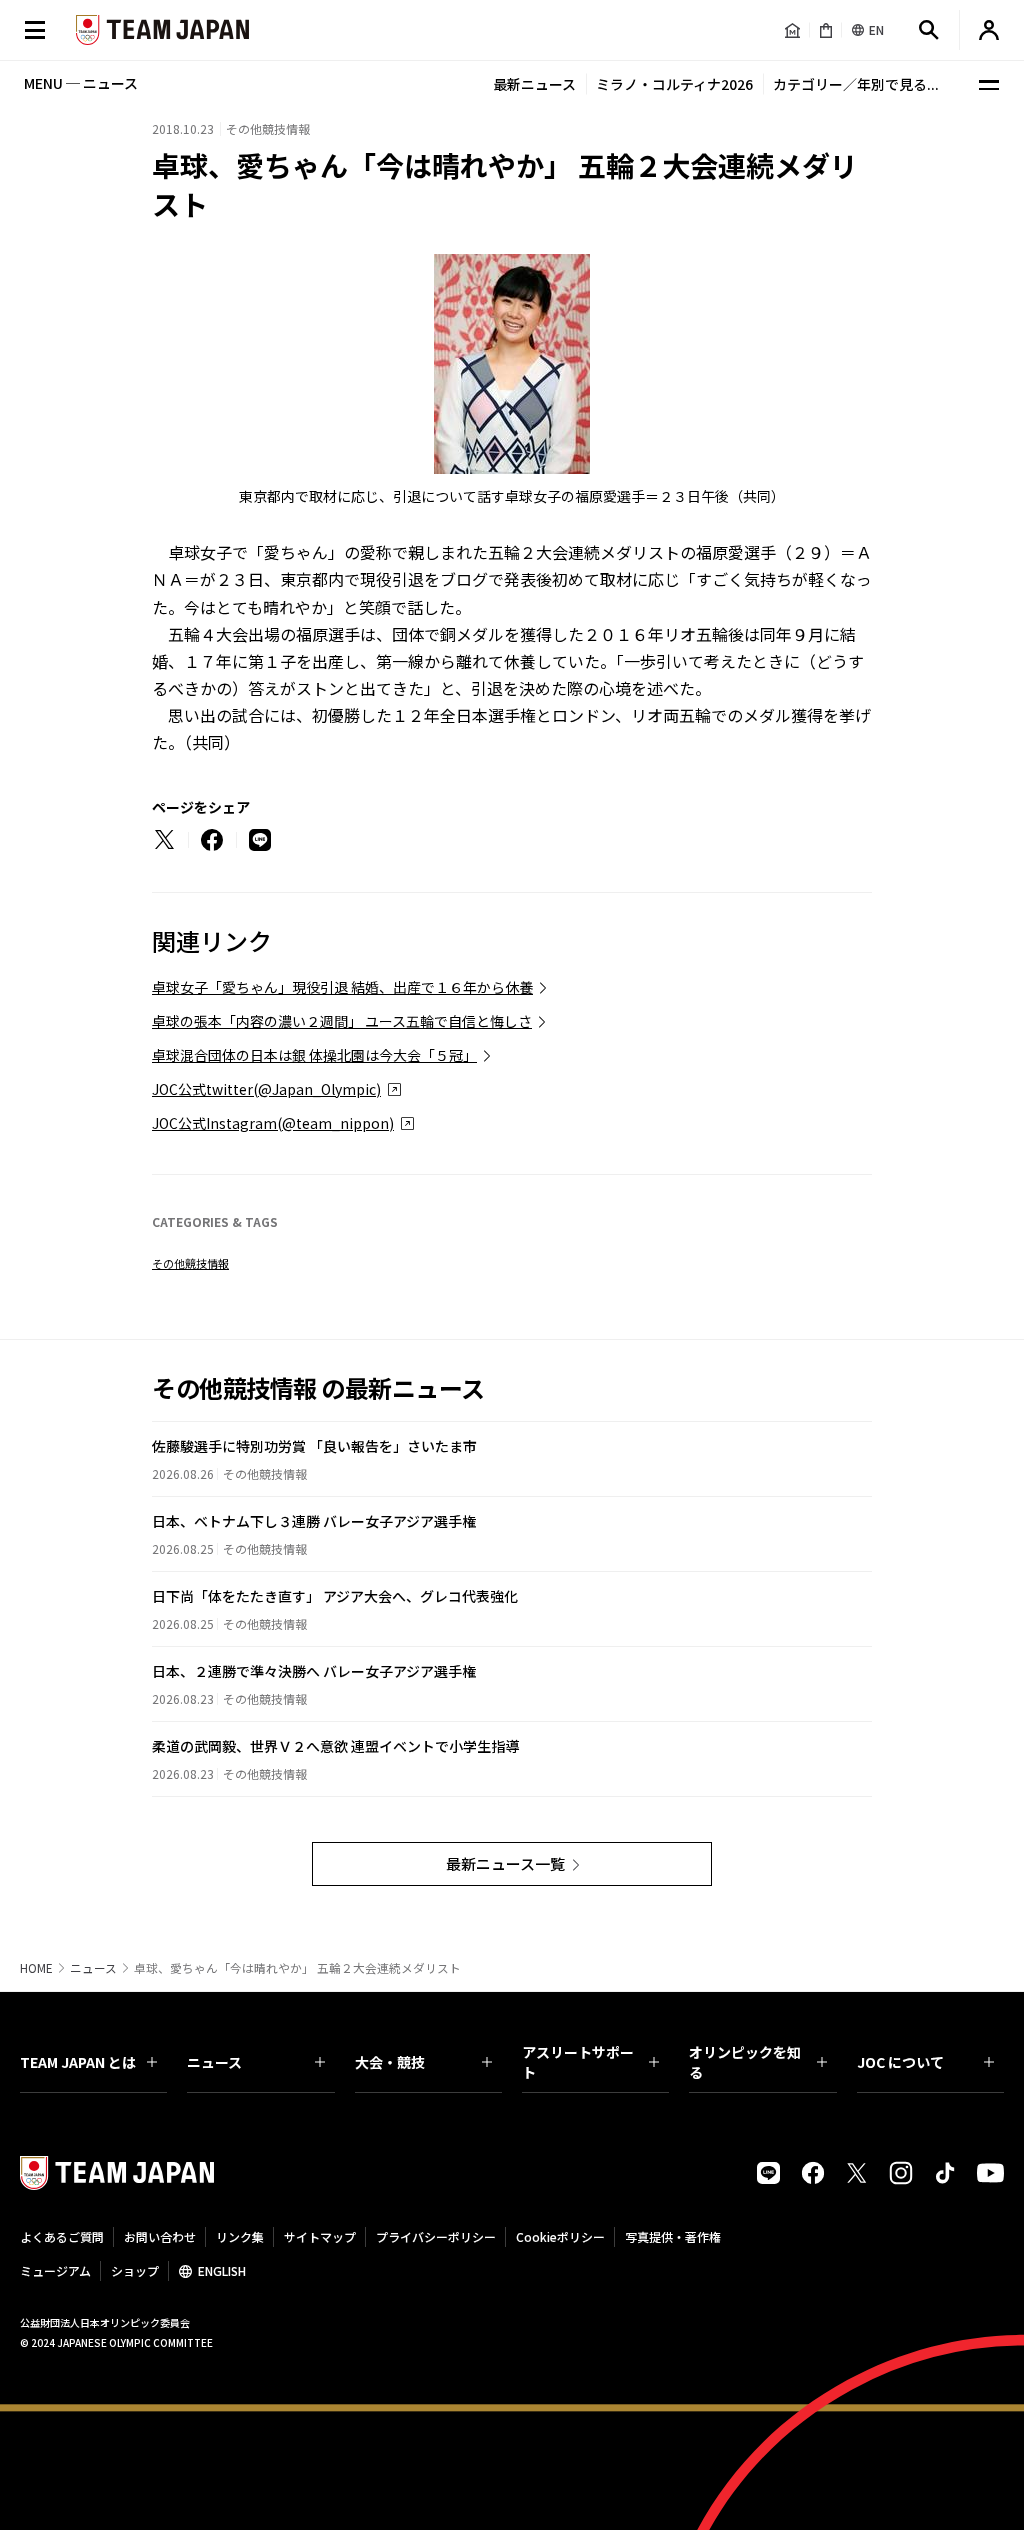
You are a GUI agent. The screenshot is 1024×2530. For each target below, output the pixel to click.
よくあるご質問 (62, 2236)
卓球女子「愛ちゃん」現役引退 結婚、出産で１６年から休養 (342, 987)
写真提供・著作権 (673, 2236)
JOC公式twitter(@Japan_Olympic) (266, 1089)
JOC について (900, 2062)
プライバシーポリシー (436, 2236)
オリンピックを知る (745, 2062)
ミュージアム (55, 2270)
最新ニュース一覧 (505, 1863)
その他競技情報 (190, 1263)
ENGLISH (222, 2270)
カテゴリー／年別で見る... (856, 84)
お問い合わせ (160, 2236)
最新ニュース (534, 84)
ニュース (93, 1968)
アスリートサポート (578, 2062)
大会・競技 (390, 2062)
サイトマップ (320, 2236)
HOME (36, 1968)
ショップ (135, 2270)
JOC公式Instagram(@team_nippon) (273, 1123)
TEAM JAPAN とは (78, 2062)
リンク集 (240, 2236)
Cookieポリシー (560, 2236)
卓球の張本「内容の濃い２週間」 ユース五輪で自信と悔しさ (342, 1021)
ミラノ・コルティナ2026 (674, 84)
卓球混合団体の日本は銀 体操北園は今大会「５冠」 (314, 1055)
